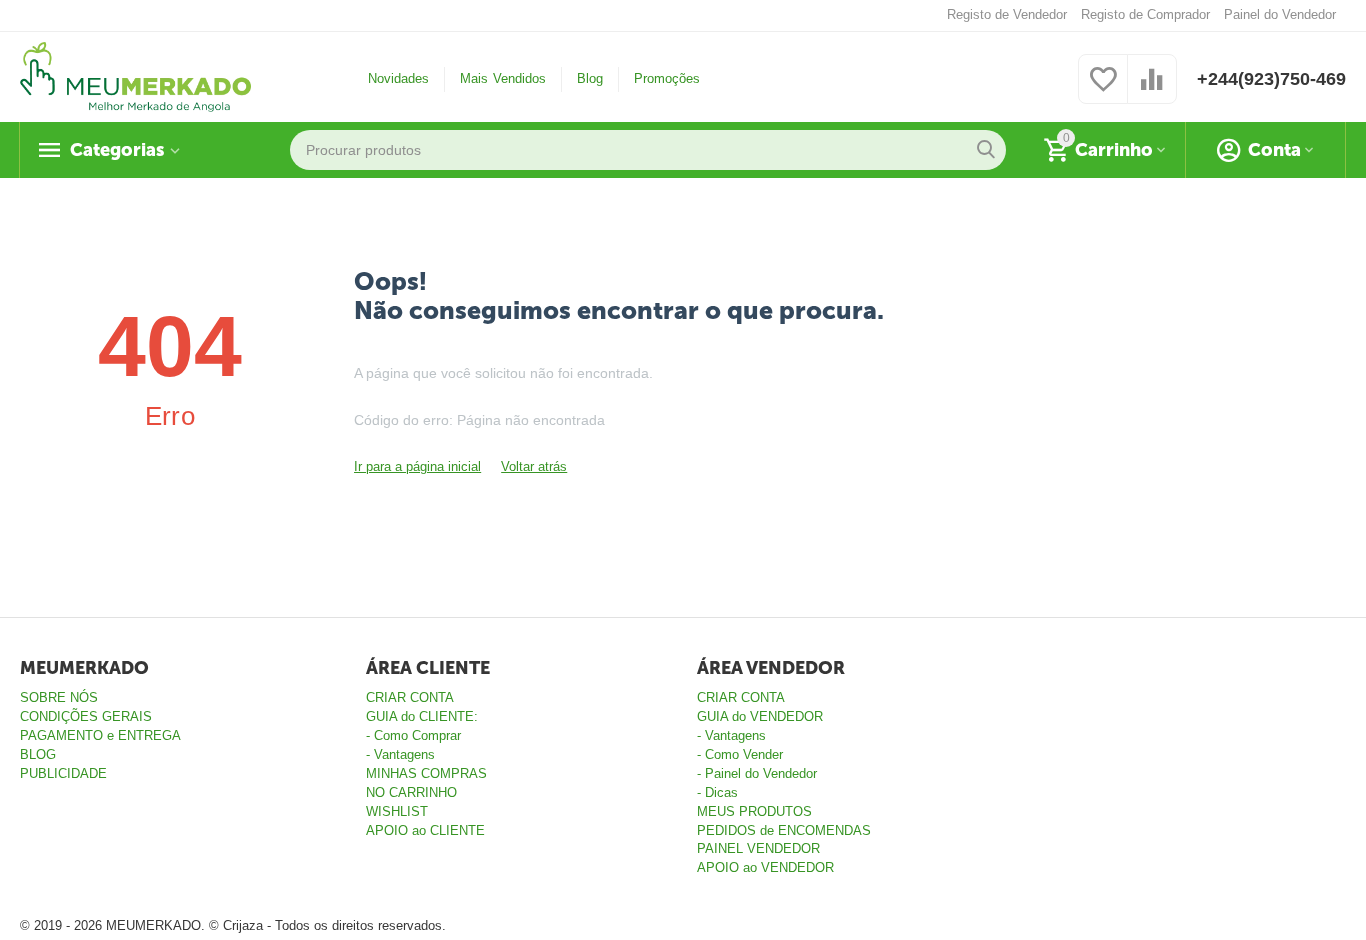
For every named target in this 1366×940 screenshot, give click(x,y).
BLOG (38, 754)
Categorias (117, 150)
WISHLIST (397, 811)
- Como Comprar (413, 735)
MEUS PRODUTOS (754, 811)
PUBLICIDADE (63, 773)
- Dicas (717, 792)
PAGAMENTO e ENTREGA (100, 735)
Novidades (398, 78)
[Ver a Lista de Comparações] (1152, 90)
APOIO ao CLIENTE (425, 830)
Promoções (667, 78)
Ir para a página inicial (417, 466)
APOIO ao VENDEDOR (765, 867)
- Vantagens (400, 754)
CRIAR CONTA (410, 697)
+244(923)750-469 (1271, 79)
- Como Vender (740, 754)
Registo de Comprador (1145, 14)
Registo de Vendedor (1007, 14)
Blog (590, 78)
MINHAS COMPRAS (426, 773)
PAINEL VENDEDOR (758, 848)
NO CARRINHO (411, 792)
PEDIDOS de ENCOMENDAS (784, 830)
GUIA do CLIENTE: (422, 716)
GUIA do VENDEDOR (760, 716)
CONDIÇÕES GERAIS (86, 716)
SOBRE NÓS (59, 697)
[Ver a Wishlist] (1103, 90)
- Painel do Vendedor (757, 773)
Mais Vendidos (502, 78)
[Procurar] (986, 150)
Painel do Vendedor (1280, 14)
